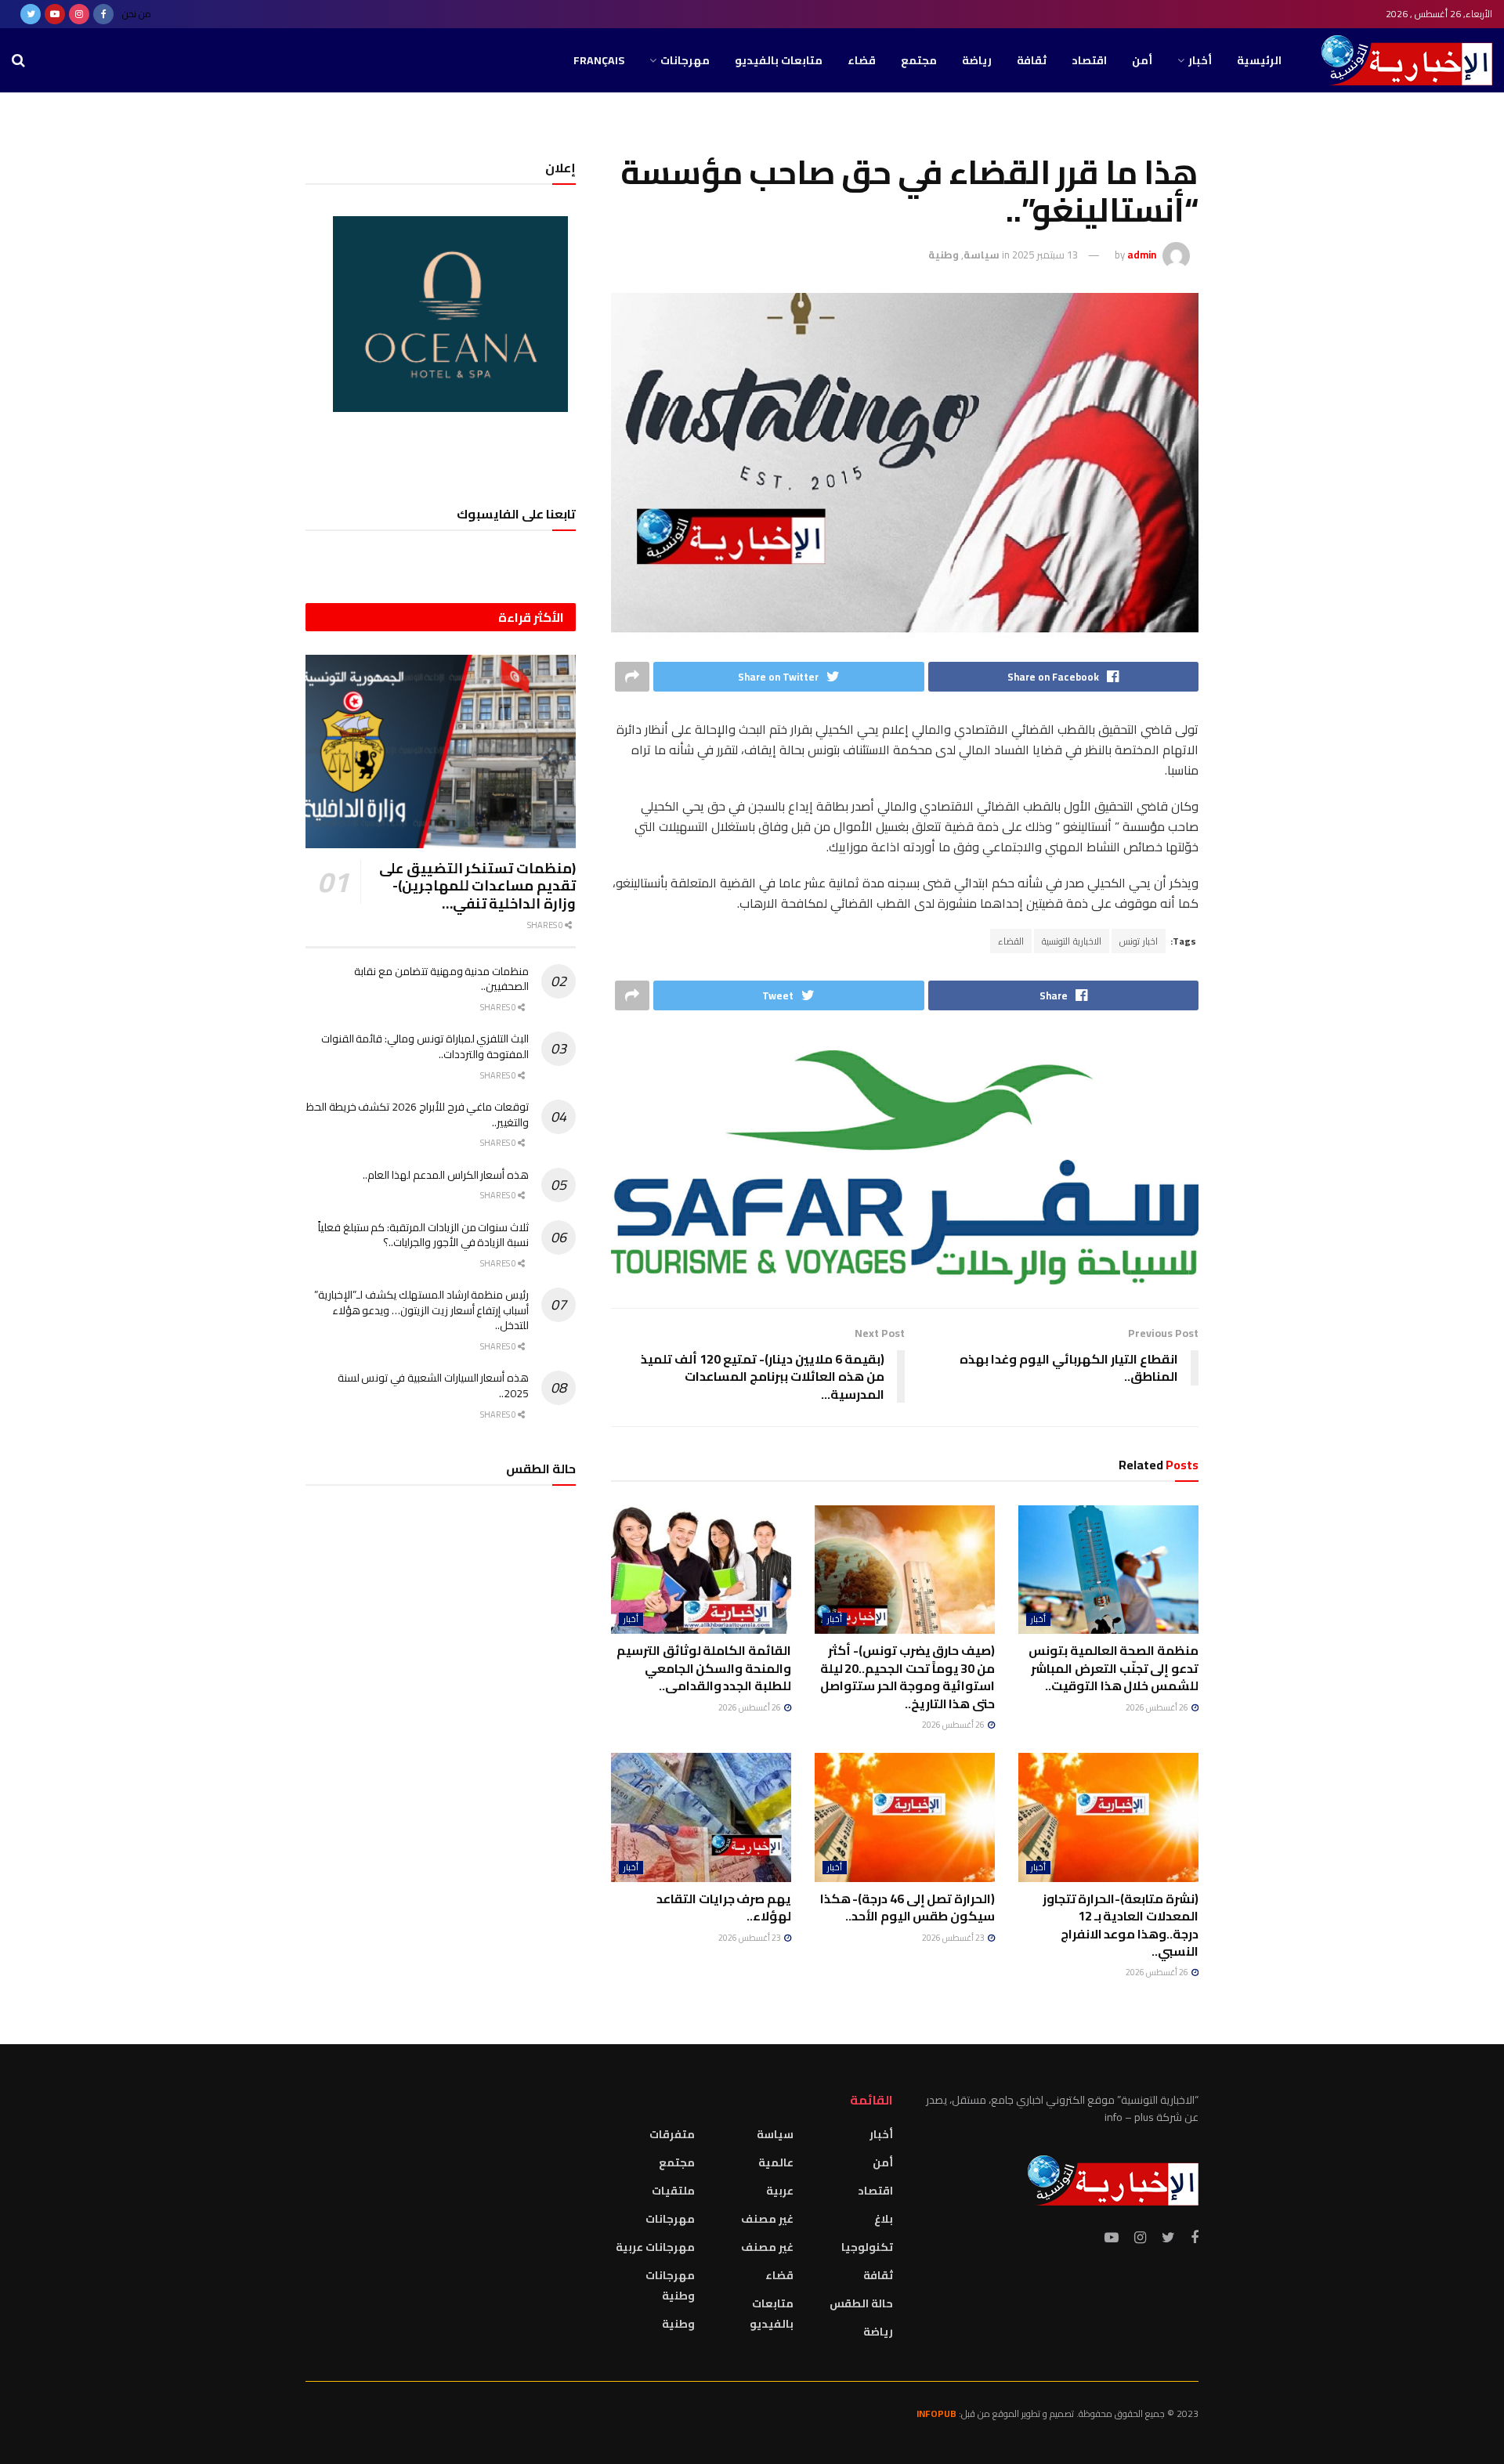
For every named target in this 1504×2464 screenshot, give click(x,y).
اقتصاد (1089, 60)
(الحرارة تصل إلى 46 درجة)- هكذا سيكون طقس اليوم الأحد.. (907, 1907)
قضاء (862, 60)
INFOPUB (936, 2413)
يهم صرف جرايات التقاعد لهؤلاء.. (724, 1907)
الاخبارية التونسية (1072, 941)
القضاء (1011, 941)
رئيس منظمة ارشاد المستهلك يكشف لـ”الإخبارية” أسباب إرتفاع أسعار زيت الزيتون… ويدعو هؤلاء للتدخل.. (421, 1310)
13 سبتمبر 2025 (1045, 255)
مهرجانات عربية (655, 2247)
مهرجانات (685, 60)
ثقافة (1032, 60)
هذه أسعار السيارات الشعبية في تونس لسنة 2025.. (433, 1386)
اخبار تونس (1139, 941)
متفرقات (672, 2134)
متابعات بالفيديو (779, 60)
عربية (780, 2191)
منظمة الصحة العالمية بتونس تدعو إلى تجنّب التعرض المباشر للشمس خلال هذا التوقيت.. (1114, 1668)
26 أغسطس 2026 (1158, 1707)
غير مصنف (767, 2219)
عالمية (776, 2162)
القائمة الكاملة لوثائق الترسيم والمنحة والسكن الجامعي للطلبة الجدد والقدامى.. (704, 1668)
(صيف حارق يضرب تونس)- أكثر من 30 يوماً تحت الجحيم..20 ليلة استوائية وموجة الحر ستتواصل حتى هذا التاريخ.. (907, 1676)
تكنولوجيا (867, 2247)
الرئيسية (1259, 60)
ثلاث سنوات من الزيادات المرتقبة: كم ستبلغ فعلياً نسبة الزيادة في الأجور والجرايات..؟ (423, 1235)
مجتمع (919, 60)
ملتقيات (673, 2191)
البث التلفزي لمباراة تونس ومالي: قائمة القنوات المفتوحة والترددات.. (425, 1046)
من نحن (137, 14)
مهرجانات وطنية (670, 2285)
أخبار (1200, 60)
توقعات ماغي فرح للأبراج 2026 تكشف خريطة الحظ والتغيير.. (418, 1115)
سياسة (982, 255)
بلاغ (884, 2219)
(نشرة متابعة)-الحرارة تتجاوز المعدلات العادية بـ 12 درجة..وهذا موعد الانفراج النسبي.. (1121, 1925)
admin (1142, 255)
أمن (1142, 60)
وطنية (944, 255)
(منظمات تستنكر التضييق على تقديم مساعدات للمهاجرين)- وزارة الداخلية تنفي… (477, 886)
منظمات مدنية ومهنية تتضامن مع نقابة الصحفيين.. (441, 979)
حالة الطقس (861, 2303)
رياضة (977, 60)
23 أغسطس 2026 (954, 1938)
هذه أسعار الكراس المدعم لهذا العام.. (446, 1175)
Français (599, 60)
